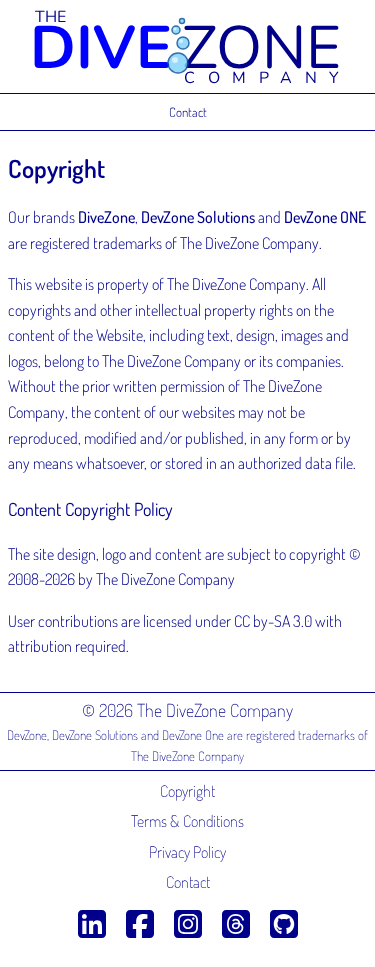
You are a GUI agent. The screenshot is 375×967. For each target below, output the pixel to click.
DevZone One (193, 735)
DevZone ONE (325, 217)
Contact (188, 112)
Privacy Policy (187, 852)
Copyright (187, 791)
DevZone (27, 735)
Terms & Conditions (187, 821)
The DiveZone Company (187, 756)
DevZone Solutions (198, 217)
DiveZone (106, 217)
